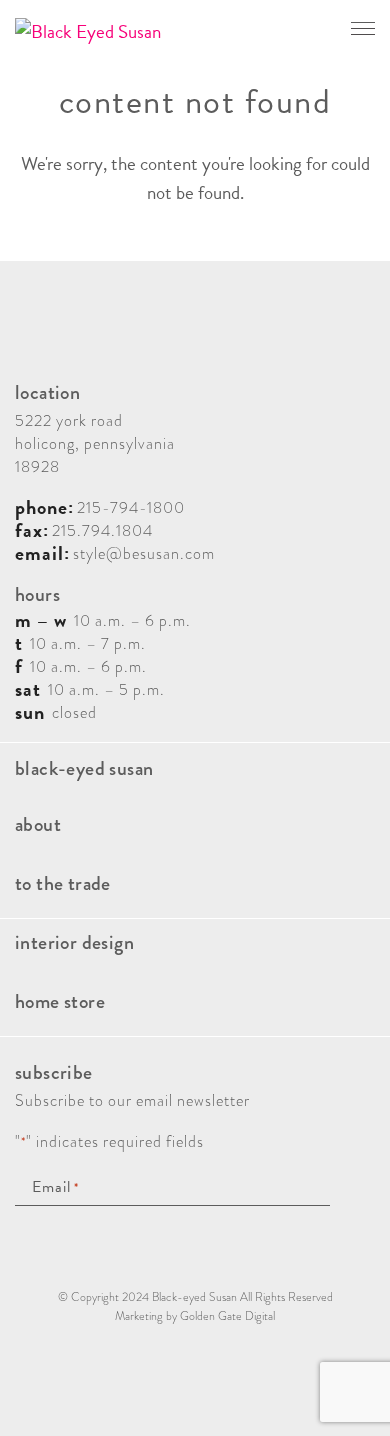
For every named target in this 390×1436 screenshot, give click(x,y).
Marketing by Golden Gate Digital (195, 1316)
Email (55, 1187)
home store (60, 1001)
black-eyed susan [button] (84, 768)
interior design (74, 942)
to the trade (63, 883)
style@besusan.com (144, 553)
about (38, 824)
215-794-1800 (131, 507)
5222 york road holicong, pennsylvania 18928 (95, 443)
